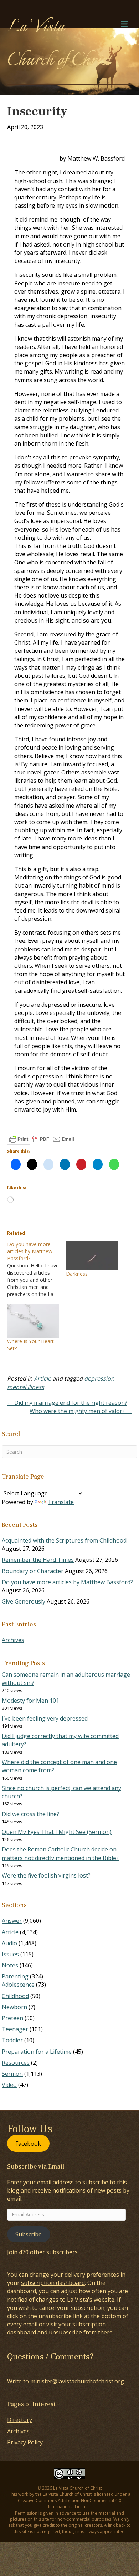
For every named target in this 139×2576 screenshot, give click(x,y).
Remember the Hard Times (38, 1560)
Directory (20, 2420)
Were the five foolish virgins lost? (46, 1875)
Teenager (15, 2029)
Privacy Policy (25, 2442)
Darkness (77, 1274)
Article (42, 1378)
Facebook (28, 2143)
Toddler (12, 2040)
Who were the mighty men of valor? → (81, 1411)
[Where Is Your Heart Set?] (33, 1321)
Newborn (14, 2007)
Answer (12, 1921)
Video (9, 2085)
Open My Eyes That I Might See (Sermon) (57, 1832)
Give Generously (24, 1601)
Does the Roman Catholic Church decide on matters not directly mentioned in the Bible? (60, 1853)
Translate (61, 1502)
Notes (10, 1965)
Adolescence (18, 1985)
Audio (9, 1943)
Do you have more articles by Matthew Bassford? (67, 1582)
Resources (16, 2063)
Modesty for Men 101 (30, 1701)
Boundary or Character (33, 1571)
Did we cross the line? (30, 1814)
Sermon (12, 2074)
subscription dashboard (53, 2283)
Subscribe (29, 2234)
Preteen (12, 2018)
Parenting (15, 1976)
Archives (13, 1640)
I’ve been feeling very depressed (45, 1718)
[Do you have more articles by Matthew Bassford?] (37, 1269)
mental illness (26, 1387)
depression (99, 1378)
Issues (10, 1954)
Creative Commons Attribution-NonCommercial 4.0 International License (69, 2504)
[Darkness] (92, 1256)
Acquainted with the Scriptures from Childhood (64, 1540)
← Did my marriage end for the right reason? (67, 1403)
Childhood (15, 1996)
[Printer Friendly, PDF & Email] (42, 1139)
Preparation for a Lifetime (37, 2052)
